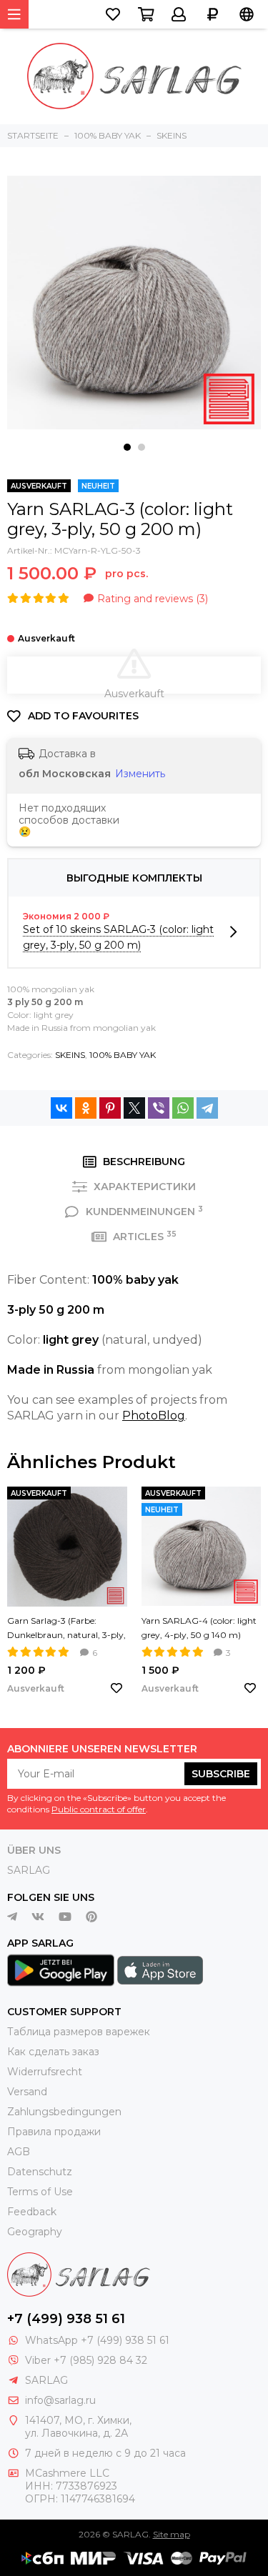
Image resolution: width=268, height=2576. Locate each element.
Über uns (34, 1850)
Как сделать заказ (53, 2052)
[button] (127, 447)
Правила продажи (54, 2132)
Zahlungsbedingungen (64, 2112)
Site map (172, 2534)
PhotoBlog (154, 1416)
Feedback (32, 2212)
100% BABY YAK (123, 1055)
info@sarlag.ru (60, 2400)
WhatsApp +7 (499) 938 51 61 (97, 2340)
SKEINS (70, 1055)
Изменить (140, 774)
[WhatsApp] (183, 1108)
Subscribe (221, 1774)
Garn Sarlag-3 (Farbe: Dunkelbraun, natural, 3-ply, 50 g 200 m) (66, 1629)
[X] (134, 1108)
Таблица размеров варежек (79, 2032)
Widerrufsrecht (45, 2072)
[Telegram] (207, 1108)
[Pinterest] (110, 1108)
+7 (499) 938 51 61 (66, 2319)
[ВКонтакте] (61, 1108)
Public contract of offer (99, 1809)
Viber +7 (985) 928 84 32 (86, 2360)
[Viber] (159, 1108)
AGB (19, 2152)
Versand (27, 2092)
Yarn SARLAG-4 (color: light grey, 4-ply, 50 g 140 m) (199, 1628)
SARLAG (29, 1870)
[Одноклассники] (86, 1108)
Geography (35, 2232)
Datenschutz (40, 2172)
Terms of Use (40, 2192)
